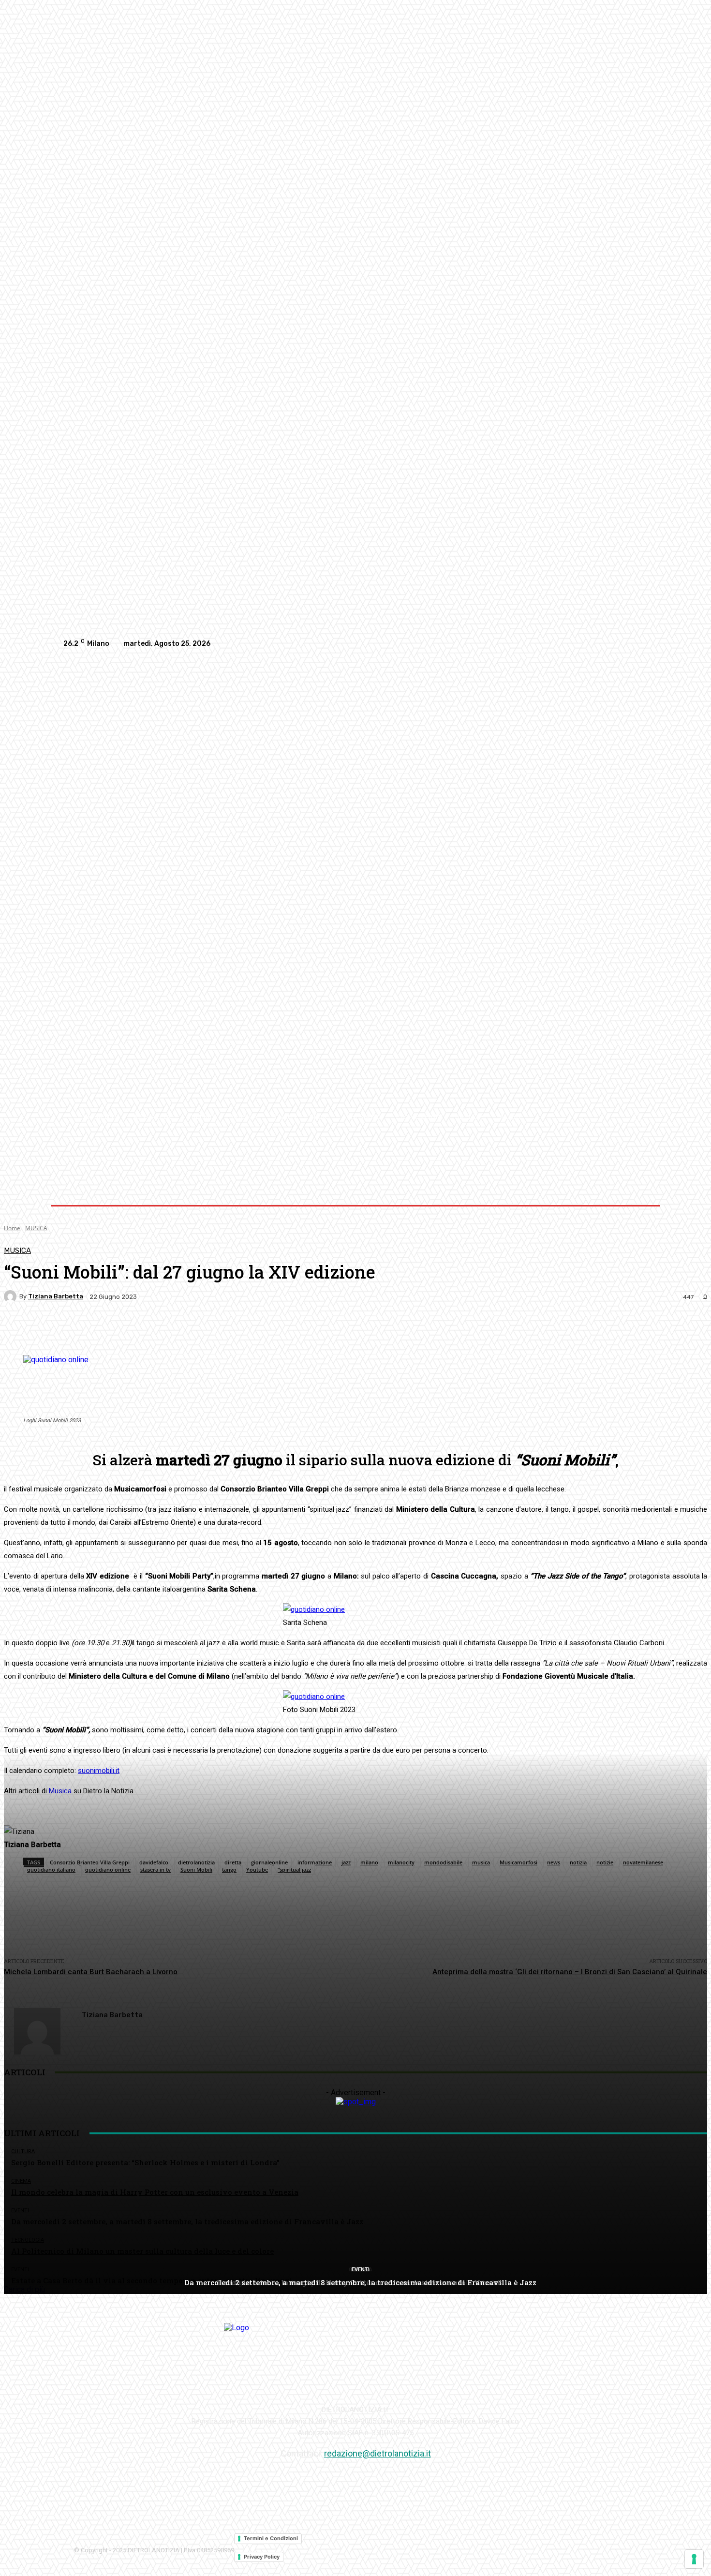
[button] (637, 1117)
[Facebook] (581, 644)
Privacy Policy (262, 2557)
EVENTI (361, 2270)
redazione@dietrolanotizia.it (378, 2453)
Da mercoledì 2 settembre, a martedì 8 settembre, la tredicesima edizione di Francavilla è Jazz (360, 2282)
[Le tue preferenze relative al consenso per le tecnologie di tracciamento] (694, 2559)
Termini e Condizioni (271, 2538)
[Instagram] (600, 644)
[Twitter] (639, 644)
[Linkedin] (620, 644)
